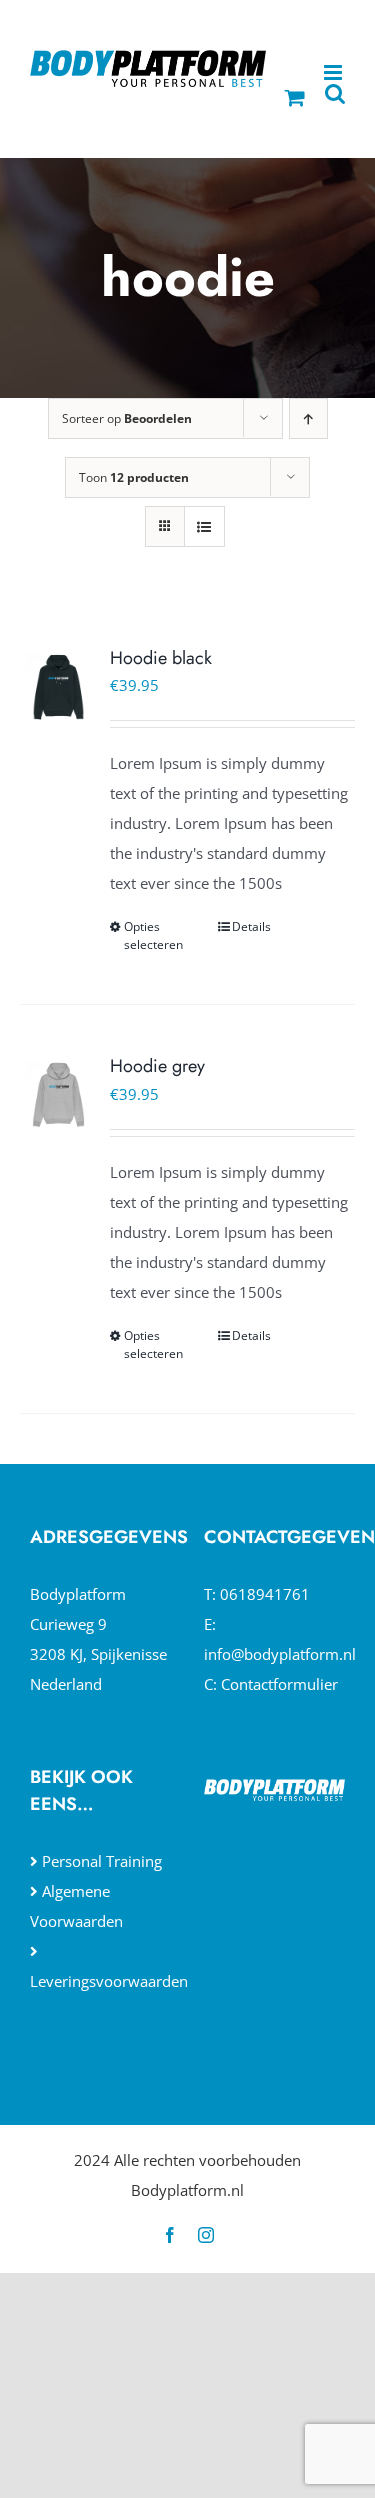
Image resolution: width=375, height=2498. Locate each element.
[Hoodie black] (58, 685)
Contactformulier (279, 1684)
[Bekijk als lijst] (204, 526)
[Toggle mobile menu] (334, 72)
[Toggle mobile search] (335, 93)
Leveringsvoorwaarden (109, 1981)
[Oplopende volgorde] (308, 418)
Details (251, 926)
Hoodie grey (157, 1066)
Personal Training (102, 1861)
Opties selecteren (153, 935)
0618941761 (265, 1594)
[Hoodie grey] (58, 1093)
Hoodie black (161, 658)
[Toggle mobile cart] (295, 97)
